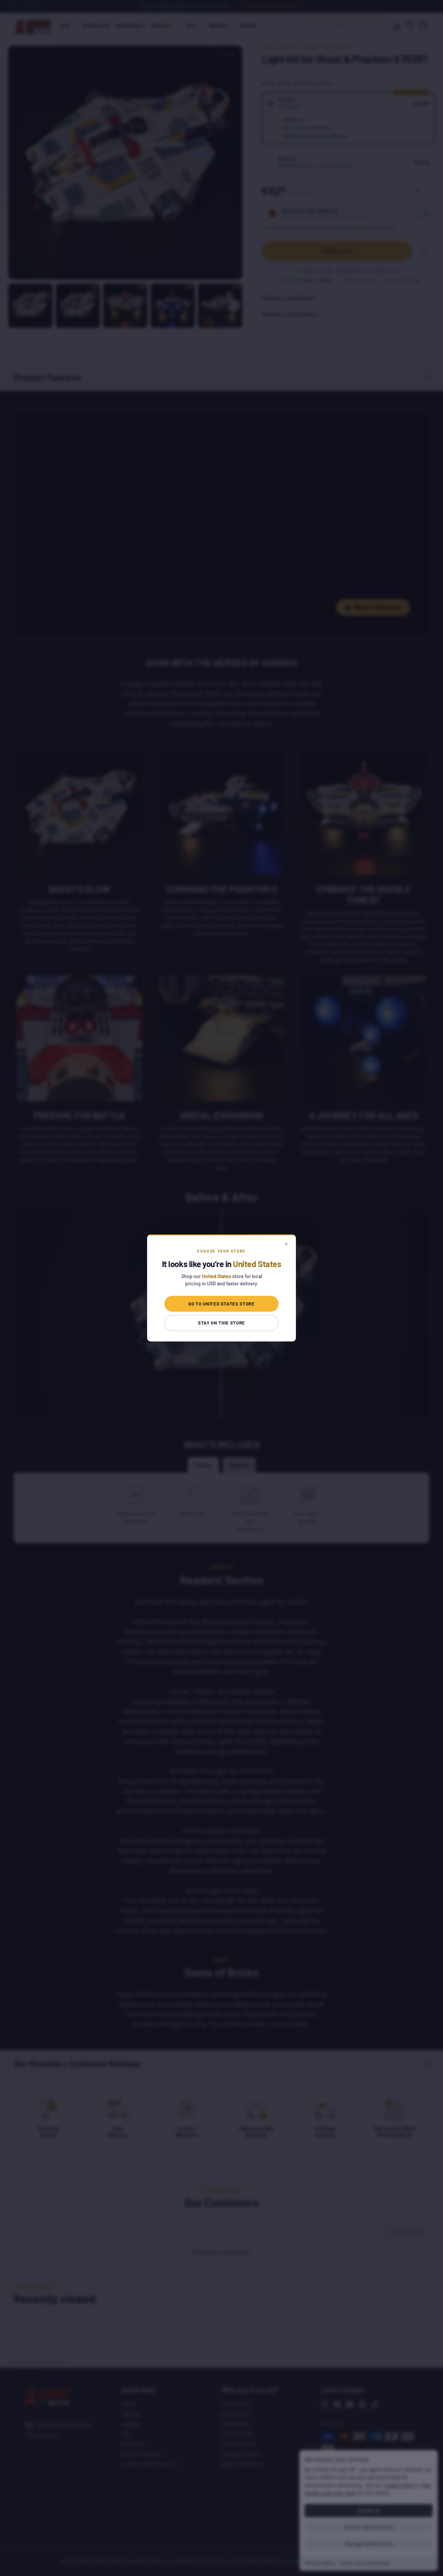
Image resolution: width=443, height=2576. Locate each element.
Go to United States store (221, 1304)
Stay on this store (221, 1323)
